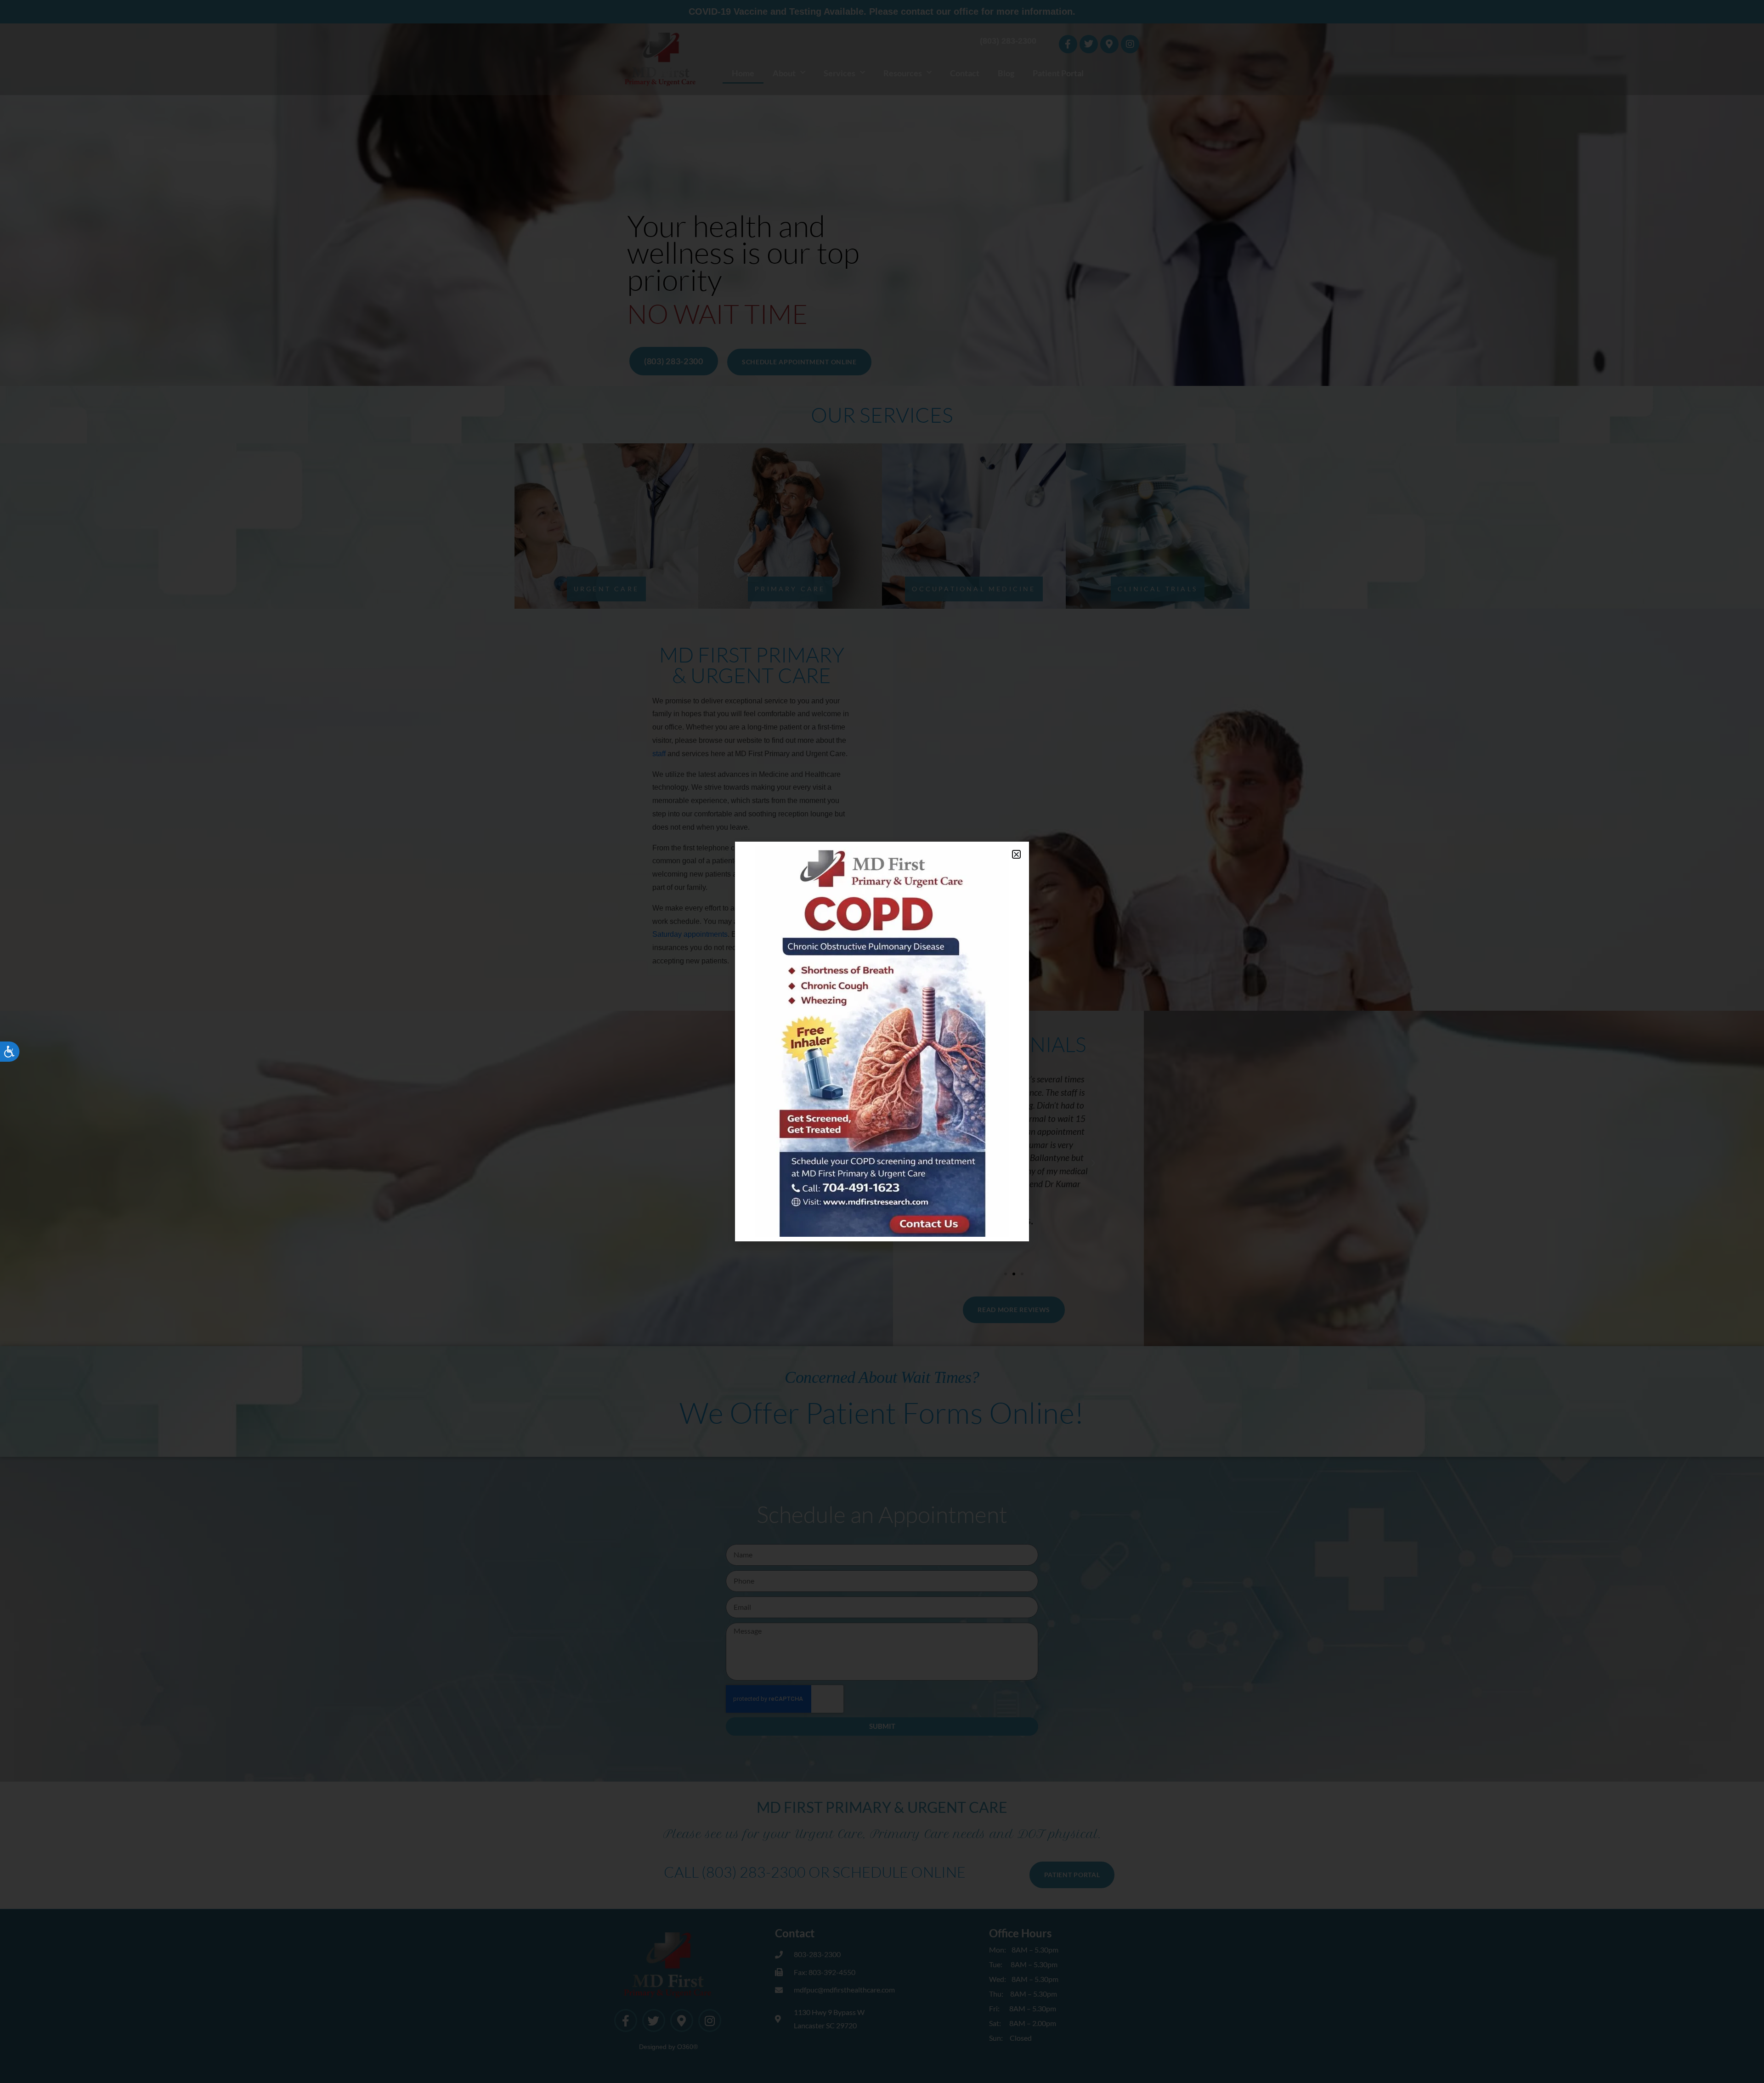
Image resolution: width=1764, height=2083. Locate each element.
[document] (882, 1041)
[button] (1016, 854)
